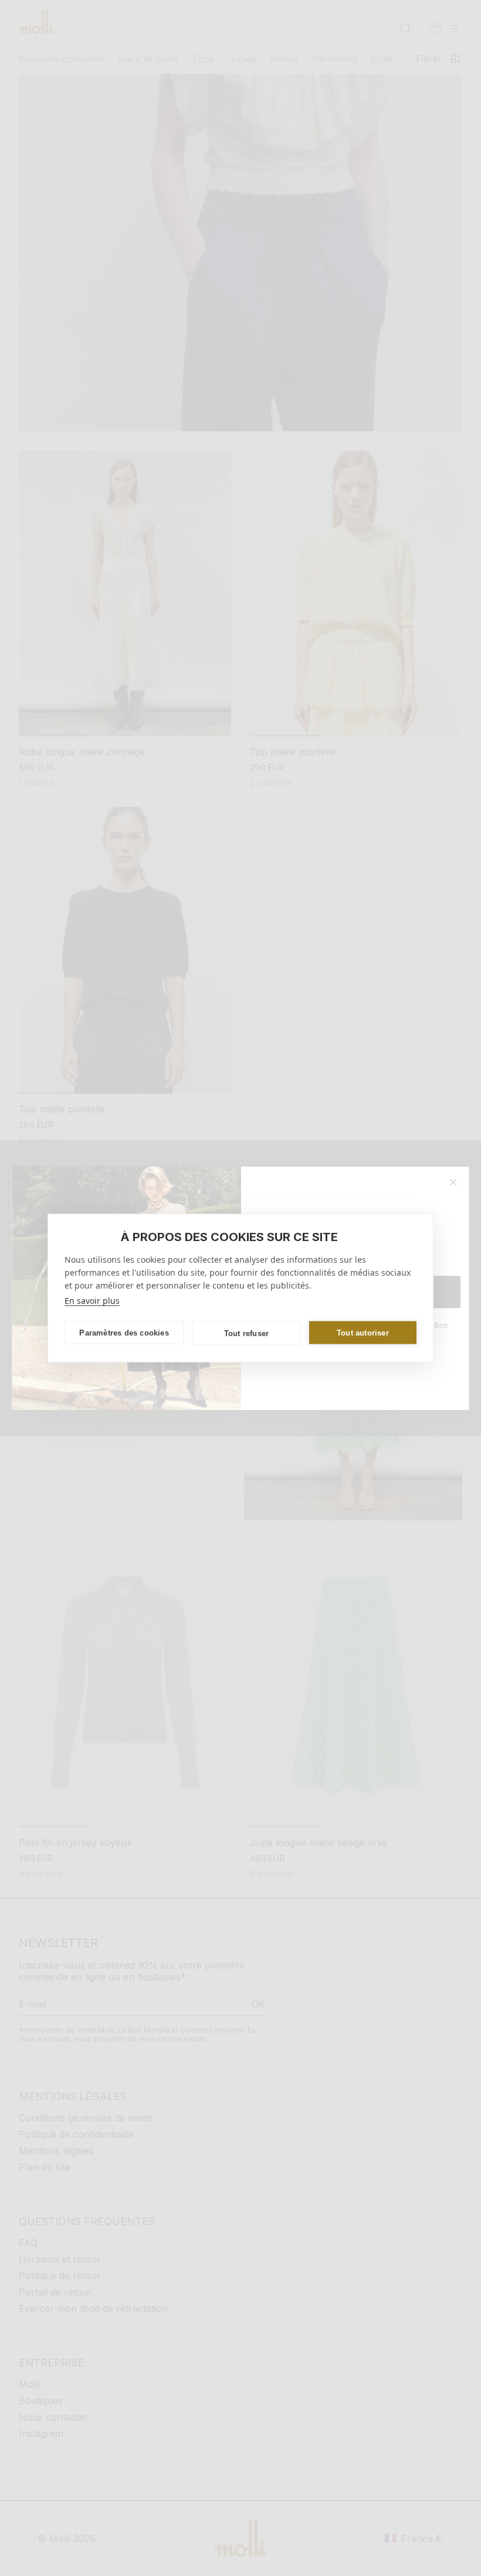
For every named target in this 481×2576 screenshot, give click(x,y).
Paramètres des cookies (124, 1332)
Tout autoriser (363, 1332)
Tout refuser (246, 1333)
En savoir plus (92, 1301)
